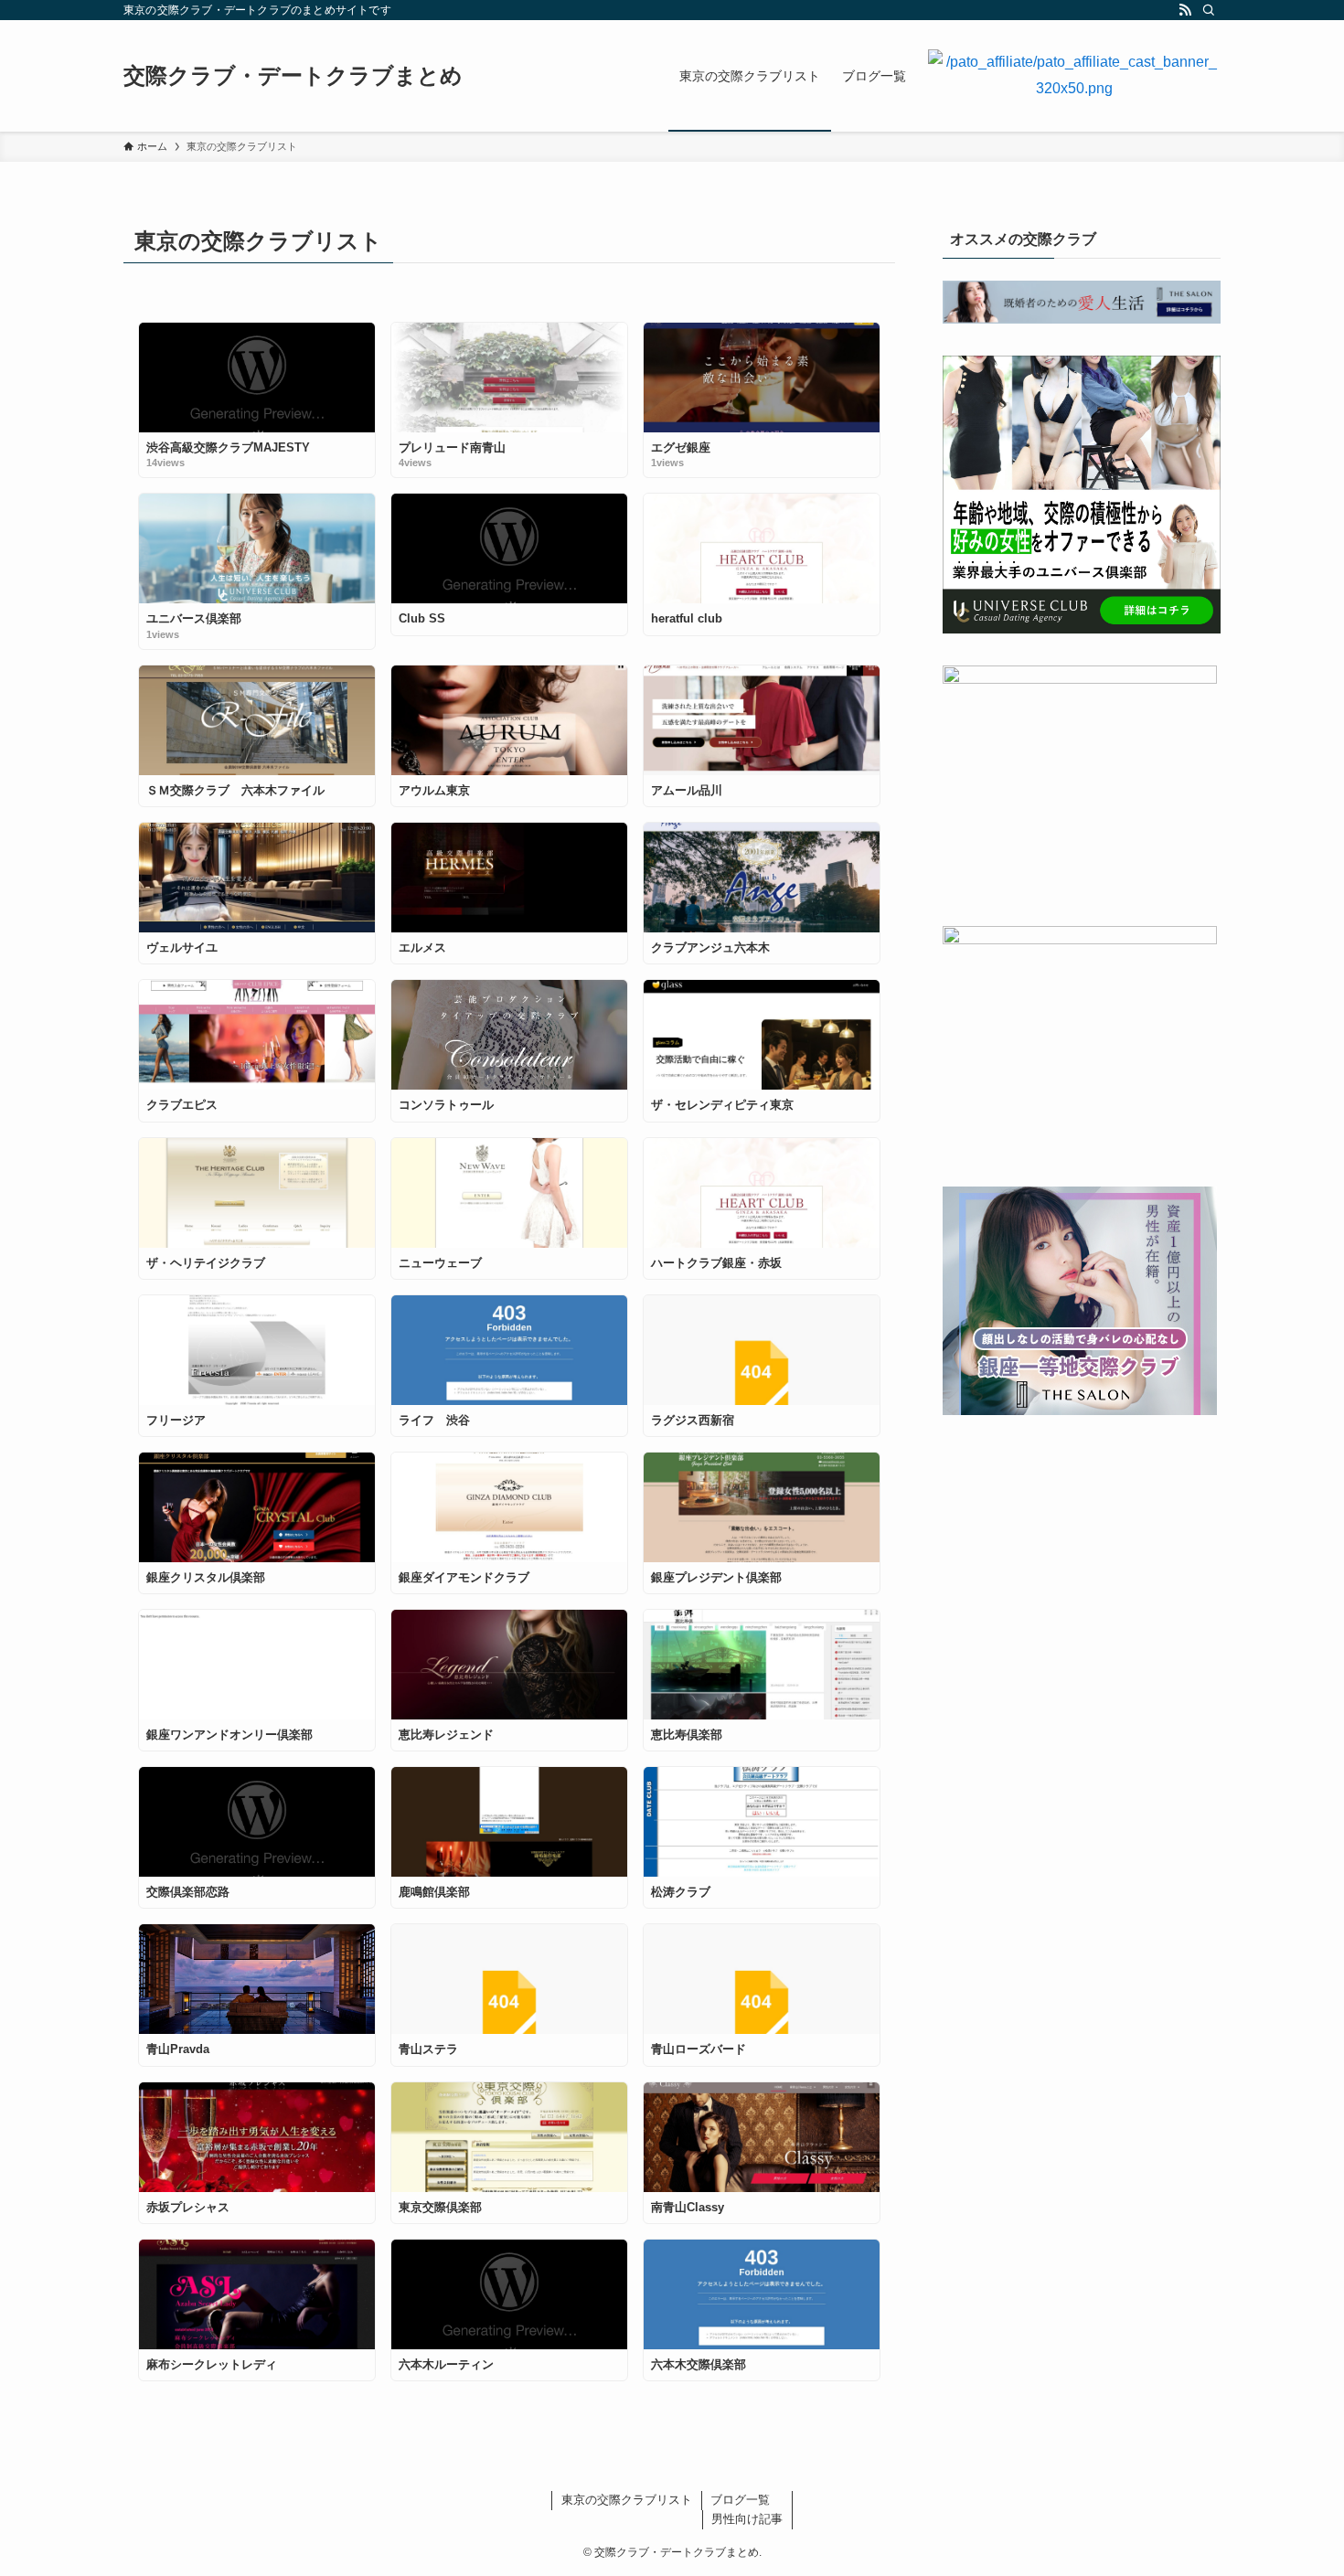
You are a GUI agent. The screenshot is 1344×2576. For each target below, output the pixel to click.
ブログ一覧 (740, 2500)
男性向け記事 (747, 2519)
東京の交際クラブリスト (627, 2500)
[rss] (1185, 10)
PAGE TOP (1296, 2483)
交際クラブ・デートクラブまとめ (293, 76)
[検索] (1209, 10)
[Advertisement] (1082, 1561)
